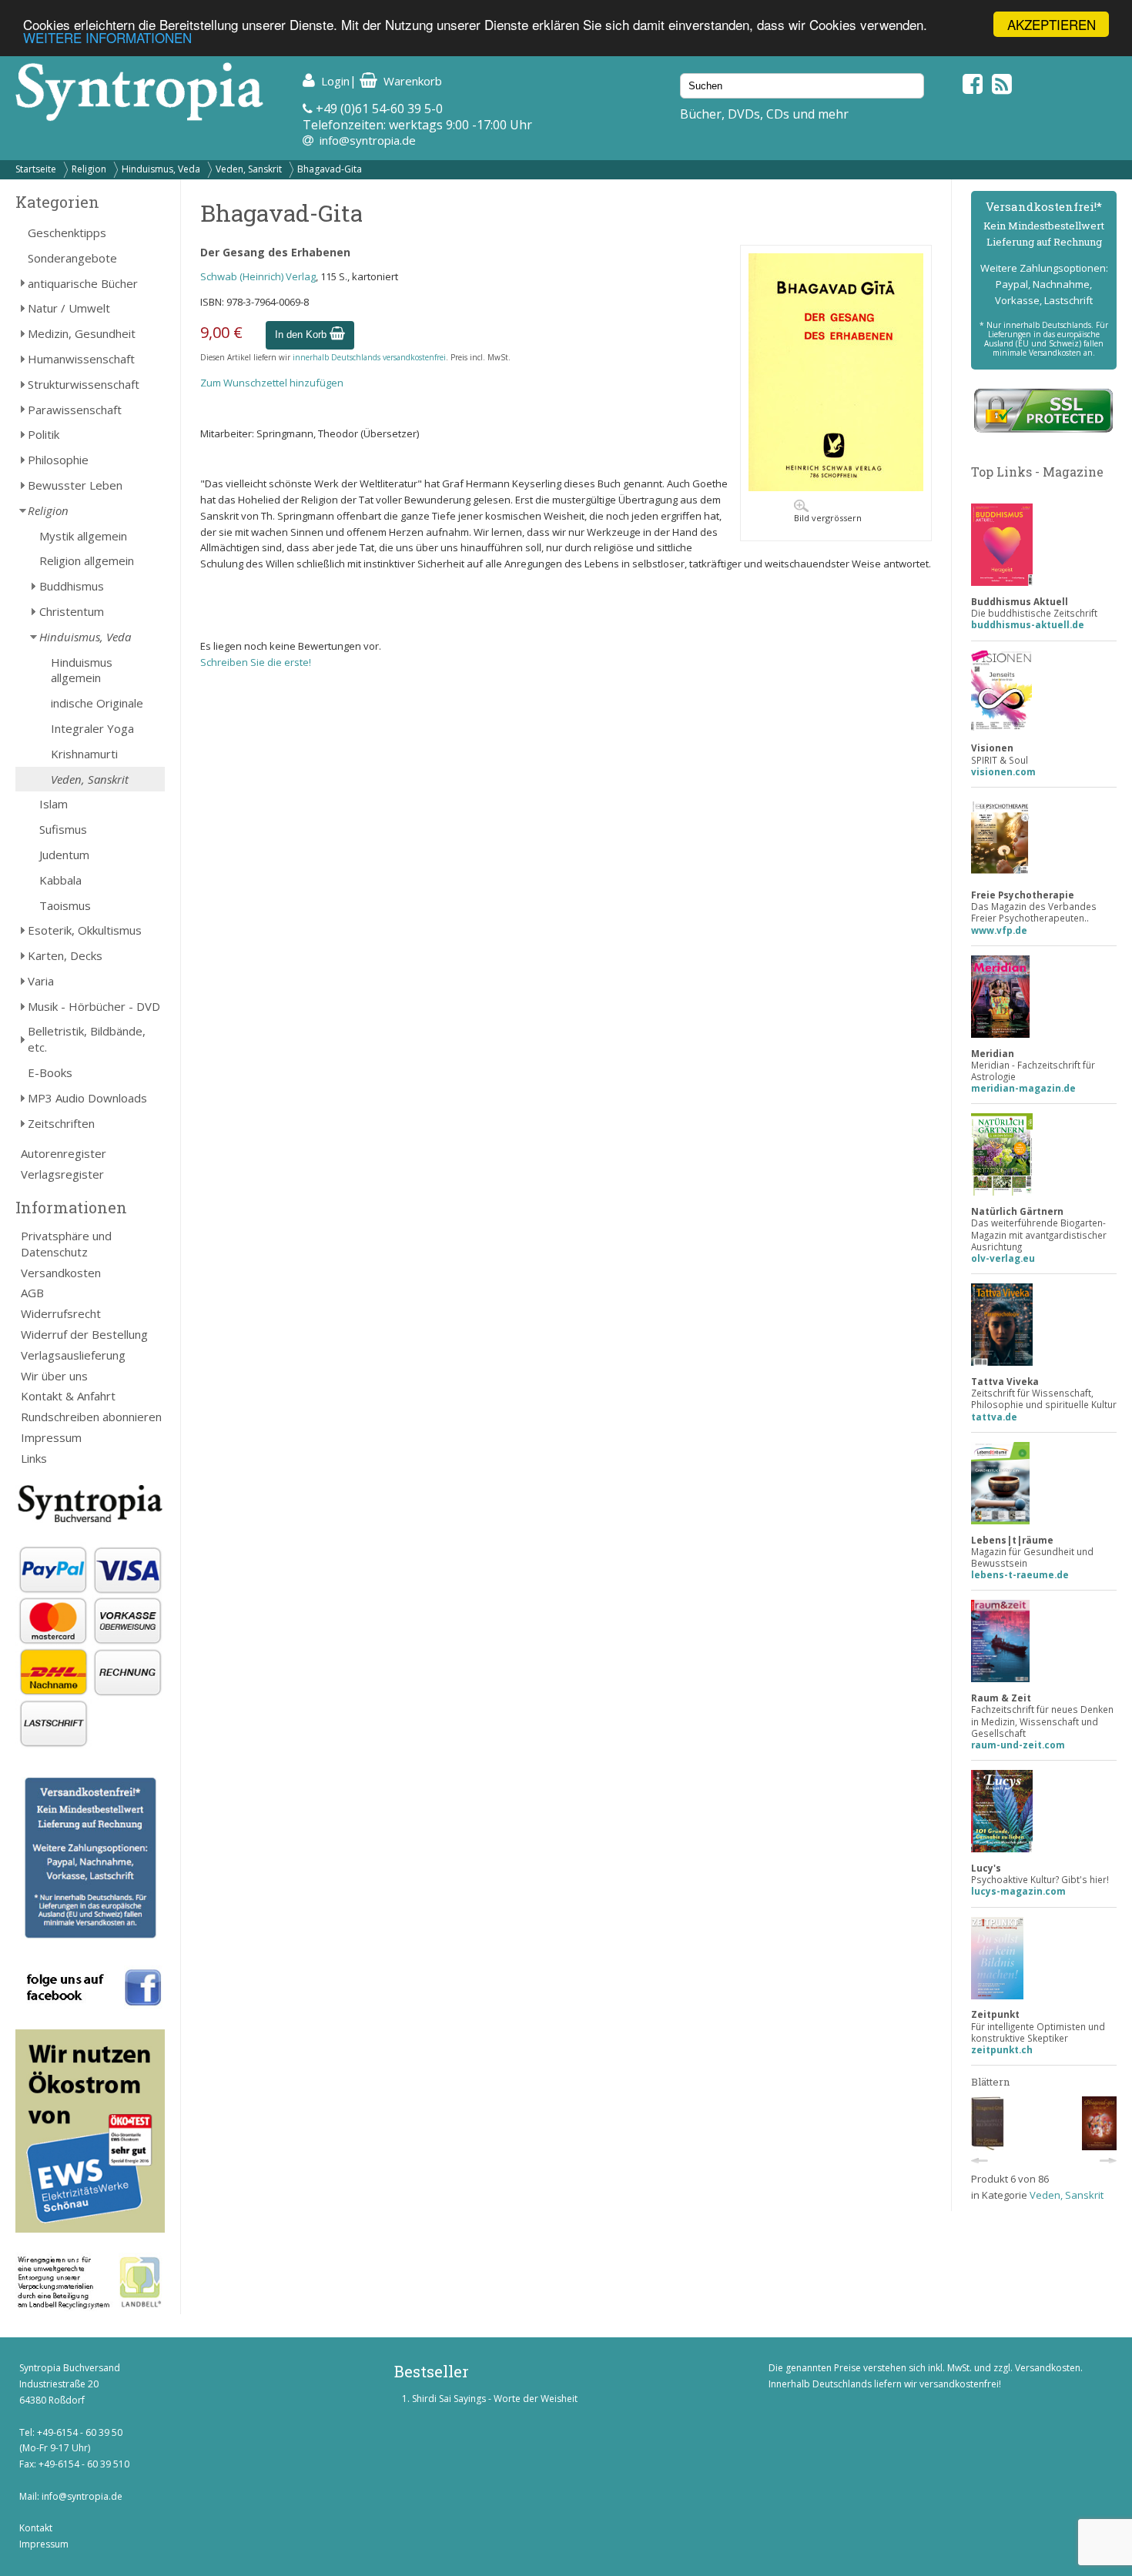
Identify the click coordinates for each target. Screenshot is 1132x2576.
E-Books (50, 1072)
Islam (54, 804)
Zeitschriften (61, 1123)
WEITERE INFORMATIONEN (107, 38)
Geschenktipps (67, 233)
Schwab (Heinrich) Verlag (258, 276)
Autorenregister (64, 1153)
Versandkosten (61, 1273)
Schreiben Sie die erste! (256, 662)
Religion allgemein (87, 560)
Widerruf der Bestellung (84, 1334)
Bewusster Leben (75, 485)
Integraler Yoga (92, 728)
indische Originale (97, 703)
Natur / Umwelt (69, 308)
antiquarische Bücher (83, 283)
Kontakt (36, 2528)
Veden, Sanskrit (249, 169)
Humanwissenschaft (81, 359)
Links (34, 1458)
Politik (44, 434)
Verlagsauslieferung (73, 1355)
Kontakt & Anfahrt (68, 1396)
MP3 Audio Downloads (87, 1098)
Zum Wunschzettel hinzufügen (272, 383)
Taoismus (65, 905)
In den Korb (302, 335)
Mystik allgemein (83, 536)
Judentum (64, 855)
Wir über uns (54, 1376)
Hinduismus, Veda (161, 169)
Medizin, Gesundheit (82, 333)
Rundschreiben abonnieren (91, 1417)
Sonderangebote (72, 258)
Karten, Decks (65, 955)
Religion (89, 169)
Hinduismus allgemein (82, 670)
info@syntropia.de (368, 140)
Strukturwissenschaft (84, 384)
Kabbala (60, 880)
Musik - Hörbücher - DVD (94, 1006)
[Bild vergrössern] (836, 487)
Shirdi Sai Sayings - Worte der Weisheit (495, 2399)
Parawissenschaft (75, 410)
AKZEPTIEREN (1052, 24)
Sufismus (63, 829)
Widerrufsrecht (61, 1313)
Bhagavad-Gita (330, 169)
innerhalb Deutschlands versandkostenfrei (369, 357)
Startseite (36, 169)
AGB (32, 1293)
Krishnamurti (84, 754)
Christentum (72, 611)
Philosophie (58, 460)
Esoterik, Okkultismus (85, 930)
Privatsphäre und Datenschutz (66, 1244)
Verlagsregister (62, 1174)
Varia (41, 981)
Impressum (51, 1437)
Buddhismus (72, 586)
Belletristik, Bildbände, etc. (87, 1039)
